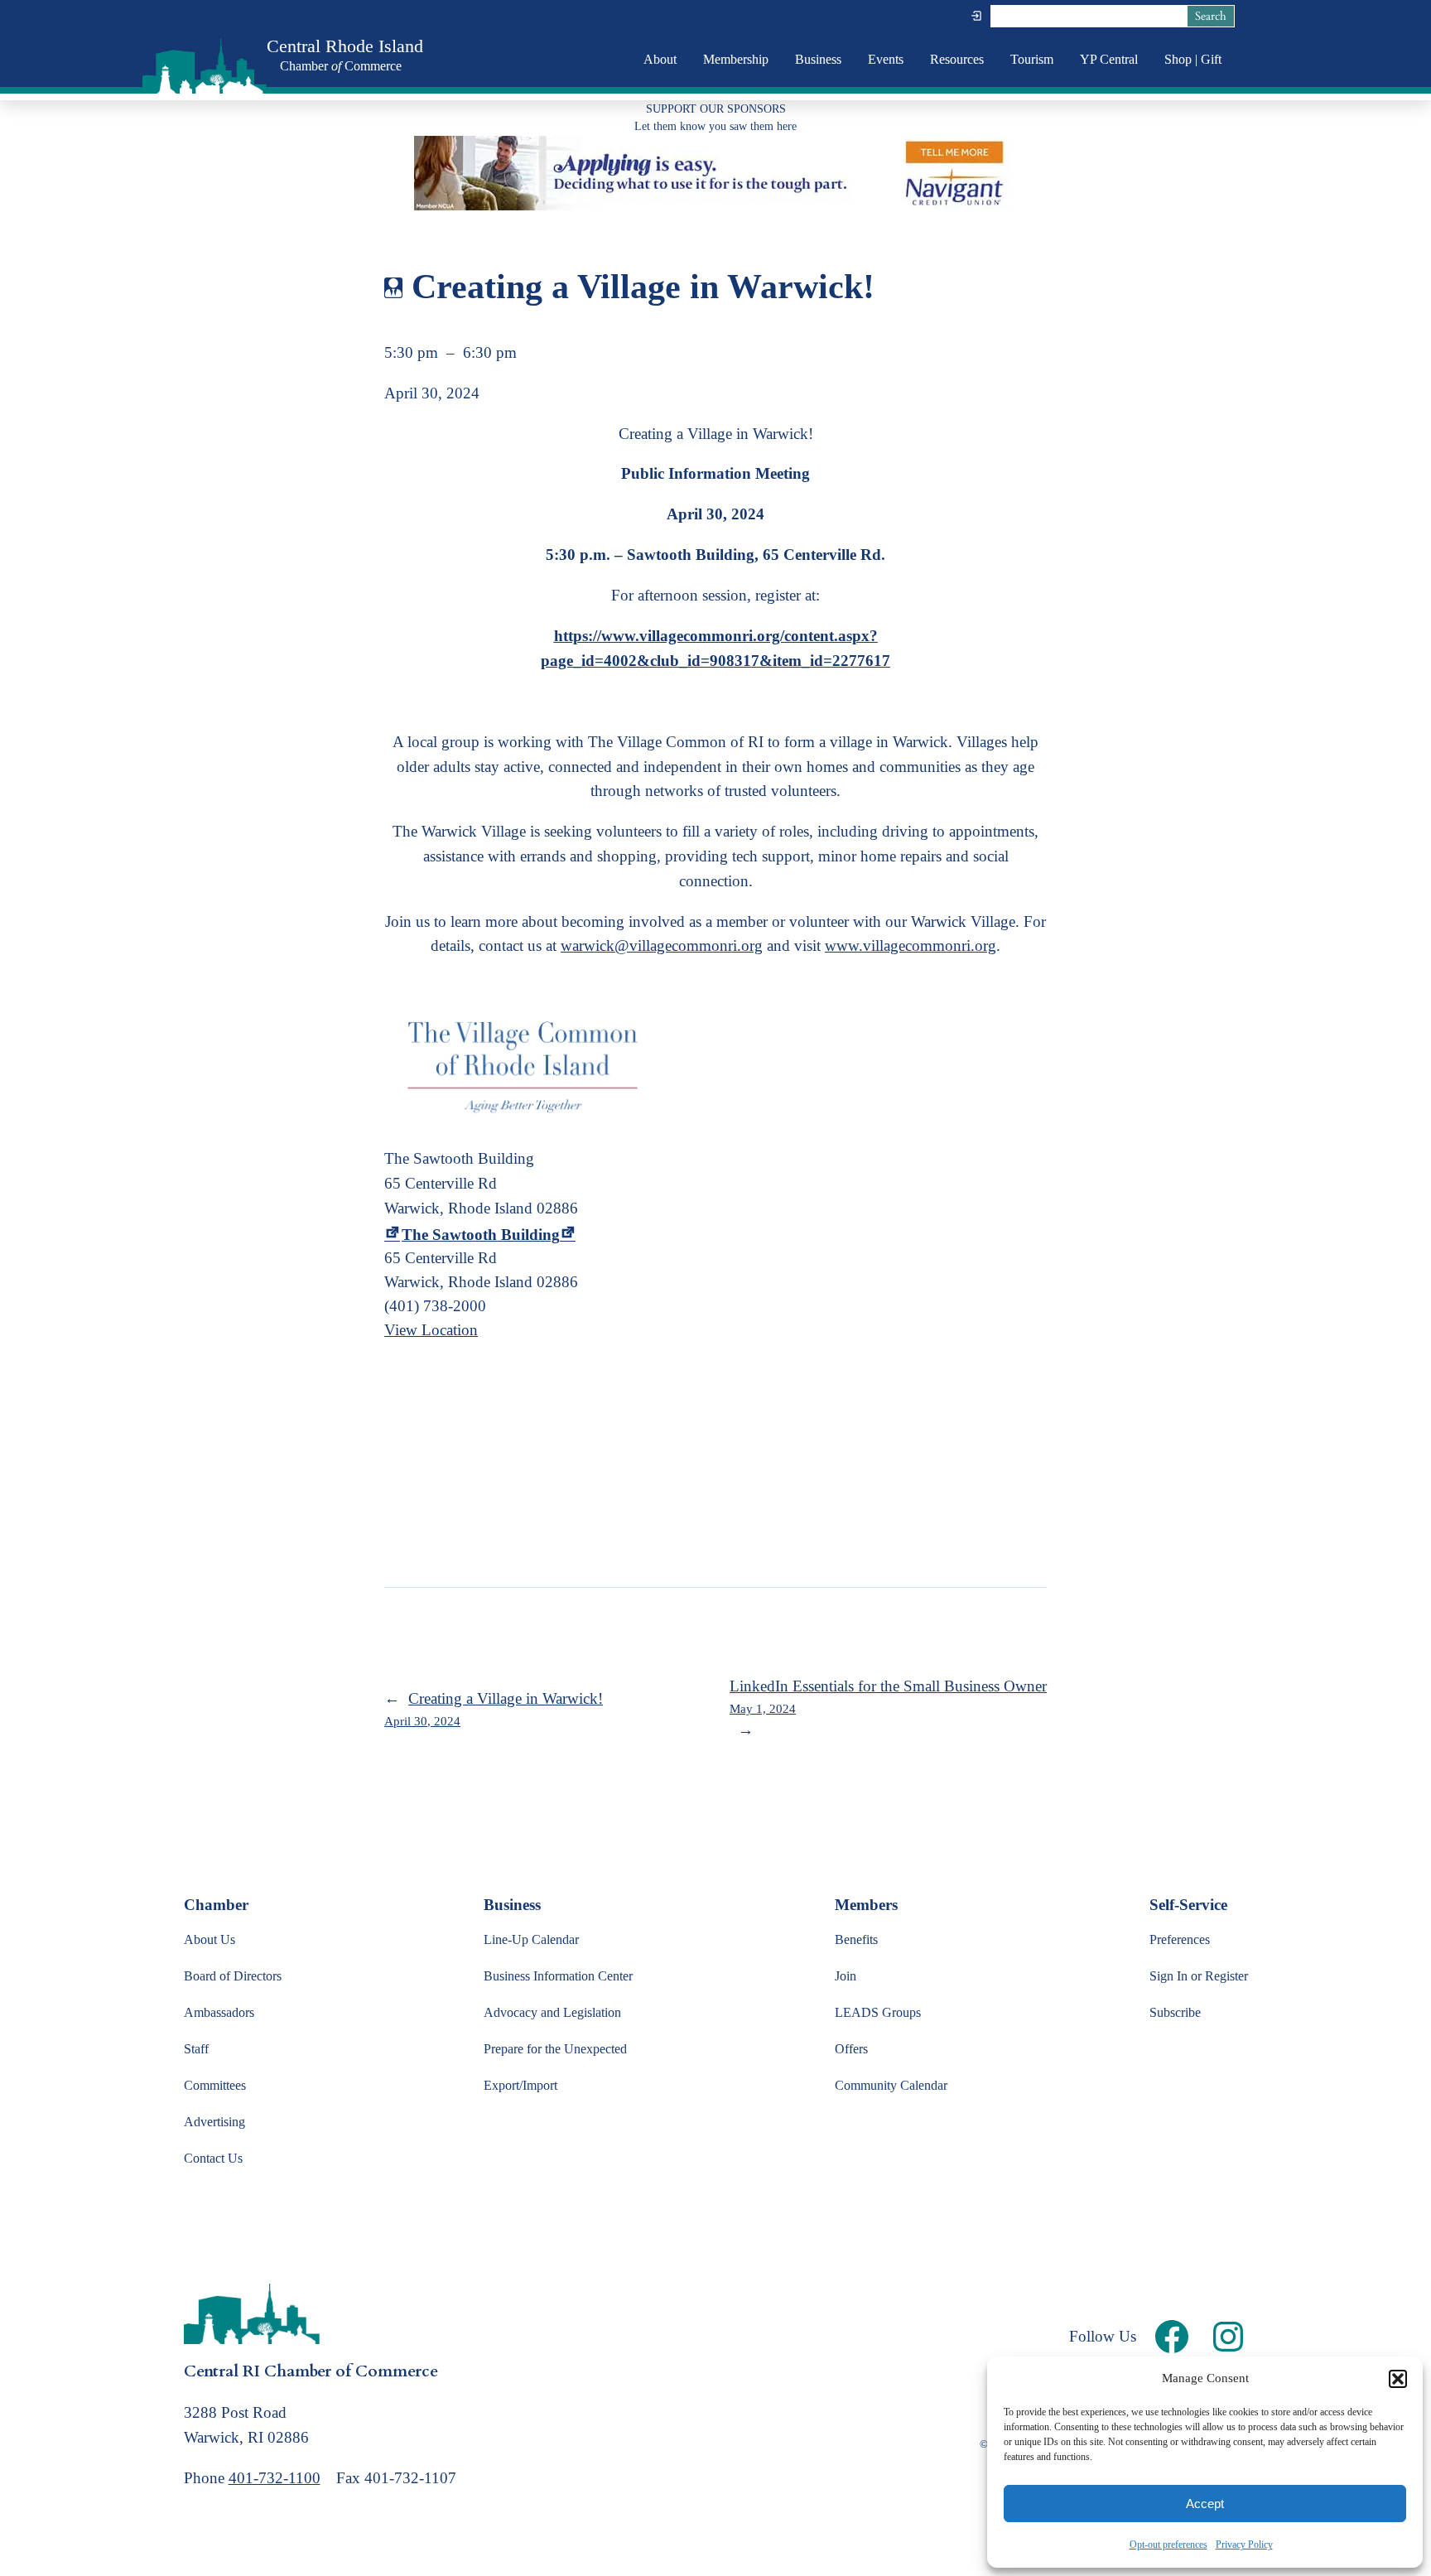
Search (1211, 16)
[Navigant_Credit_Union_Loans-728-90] (715, 205)
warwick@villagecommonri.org (662, 945)
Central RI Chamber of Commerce (311, 2371)
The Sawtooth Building (481, 1235)
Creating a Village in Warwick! (494, 1709)
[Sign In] (976, 16)
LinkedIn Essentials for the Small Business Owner (888, 1696)
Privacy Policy (1244, 2545)
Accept (1205, 2504)
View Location (431, 1330)
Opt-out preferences (1168, 2545)
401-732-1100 (275, 2478)
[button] (1398, 2379)
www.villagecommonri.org (911, 945)
